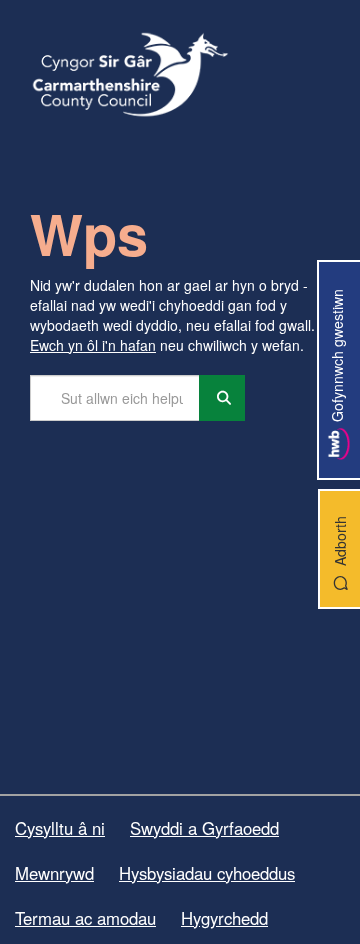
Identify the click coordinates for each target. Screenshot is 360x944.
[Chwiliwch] (222, 398)
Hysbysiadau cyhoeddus (207, 873)
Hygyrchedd (224, 918)
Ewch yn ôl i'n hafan (93, 345)
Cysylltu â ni (60, 828)
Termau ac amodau (85, 918)
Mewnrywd (54, 873)
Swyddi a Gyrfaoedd (204, 828)
